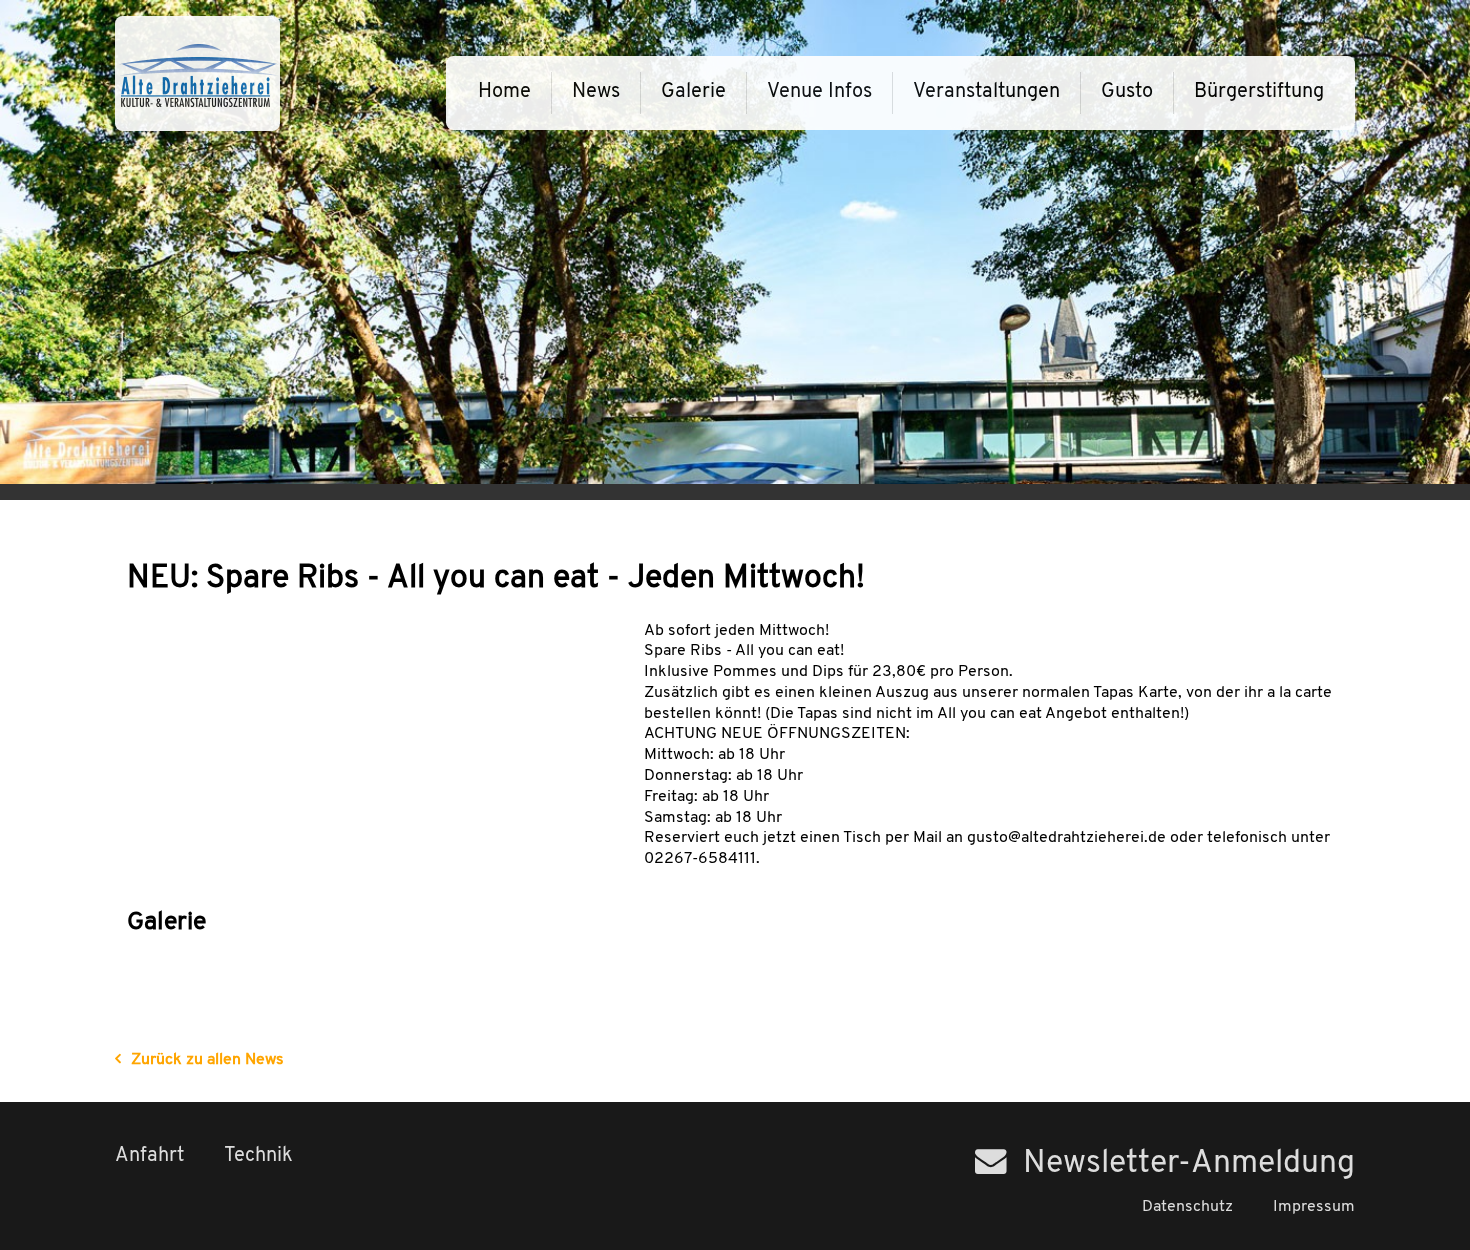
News (596, 92)
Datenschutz (1187, 1207)
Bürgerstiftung (1259, 92)
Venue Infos (819, 92)
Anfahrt (149, 1156)
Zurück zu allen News (207, 1060)
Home (504, 92)
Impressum (1314, 1207)
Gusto (1127, 92)
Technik (258, 1156)
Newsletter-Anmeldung (1189, 1164)
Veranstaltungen (986, 92)
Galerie (693, 92)
